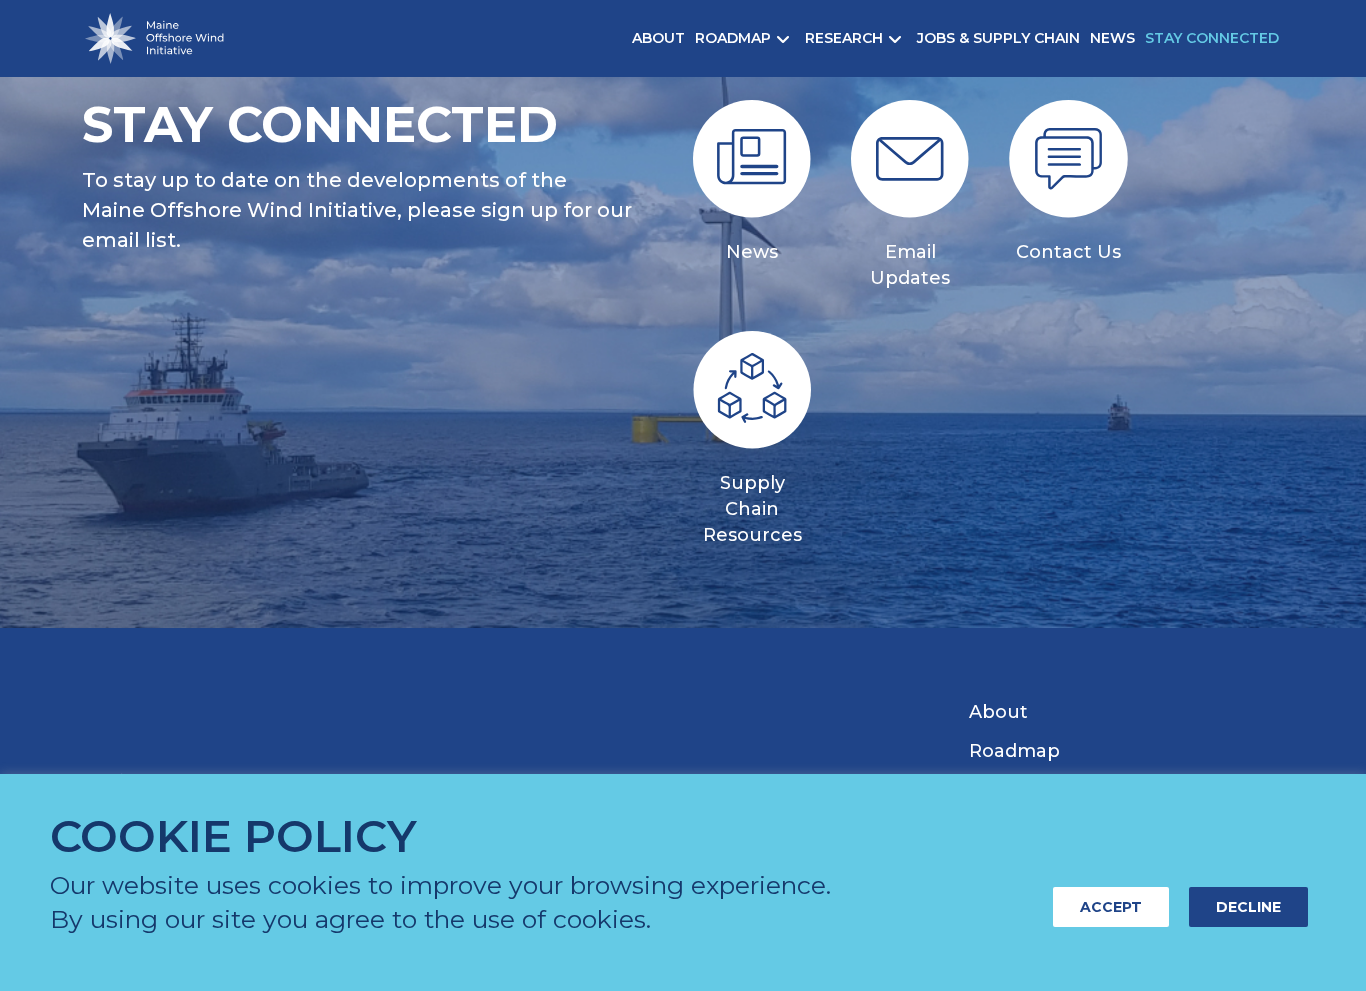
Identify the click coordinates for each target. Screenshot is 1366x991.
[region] (683, 882)
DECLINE (1248, 907)
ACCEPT (1111, 907)
